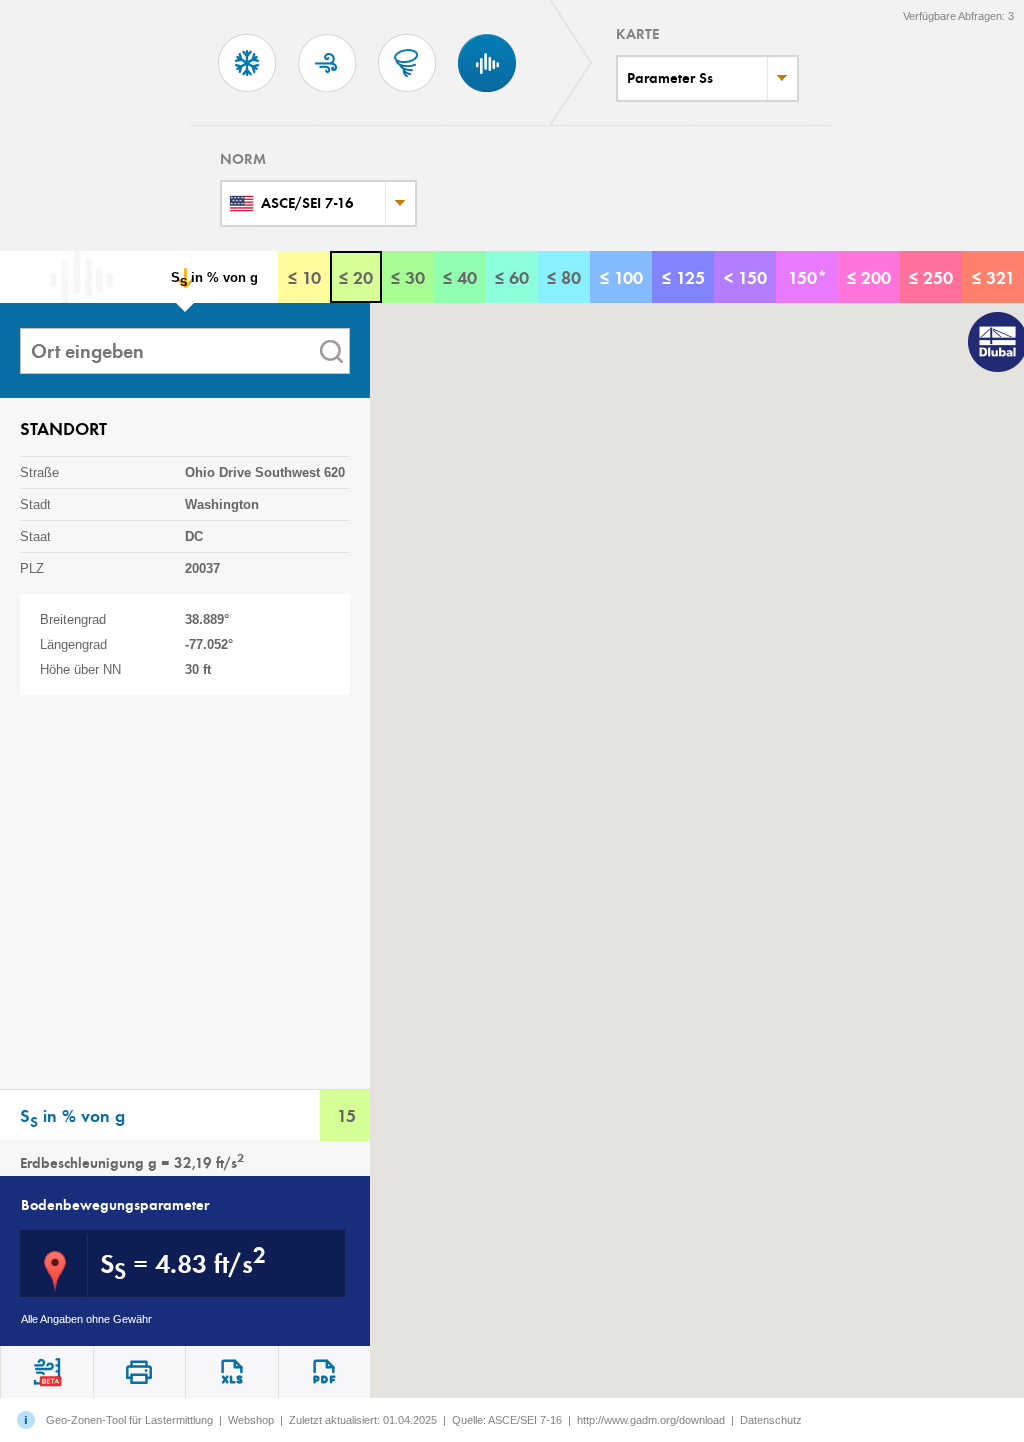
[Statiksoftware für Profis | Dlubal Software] (994, 344)
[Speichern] (231, 1372)
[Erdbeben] (487, 94)
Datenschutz (771, 1420)
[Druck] (324, 1372)
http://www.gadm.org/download (651, 1420)
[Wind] (327, 94)
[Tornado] (407, 94)
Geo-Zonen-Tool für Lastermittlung (129, 1420)
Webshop (251, 1420)
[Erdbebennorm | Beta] (46, 1372)
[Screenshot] (139, 1372)
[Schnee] (247, 94)
